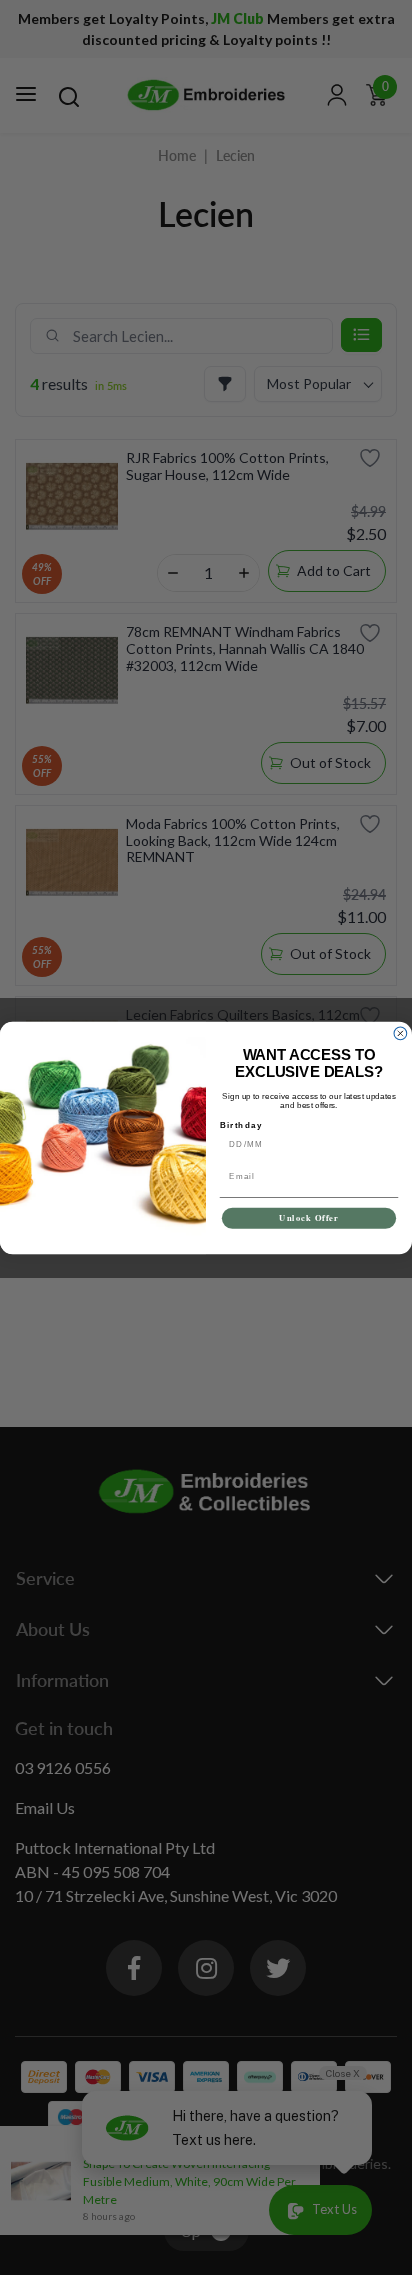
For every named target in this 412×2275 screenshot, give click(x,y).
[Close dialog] (400, 1033)
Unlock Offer (309, 1218)
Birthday (241, 1124)
